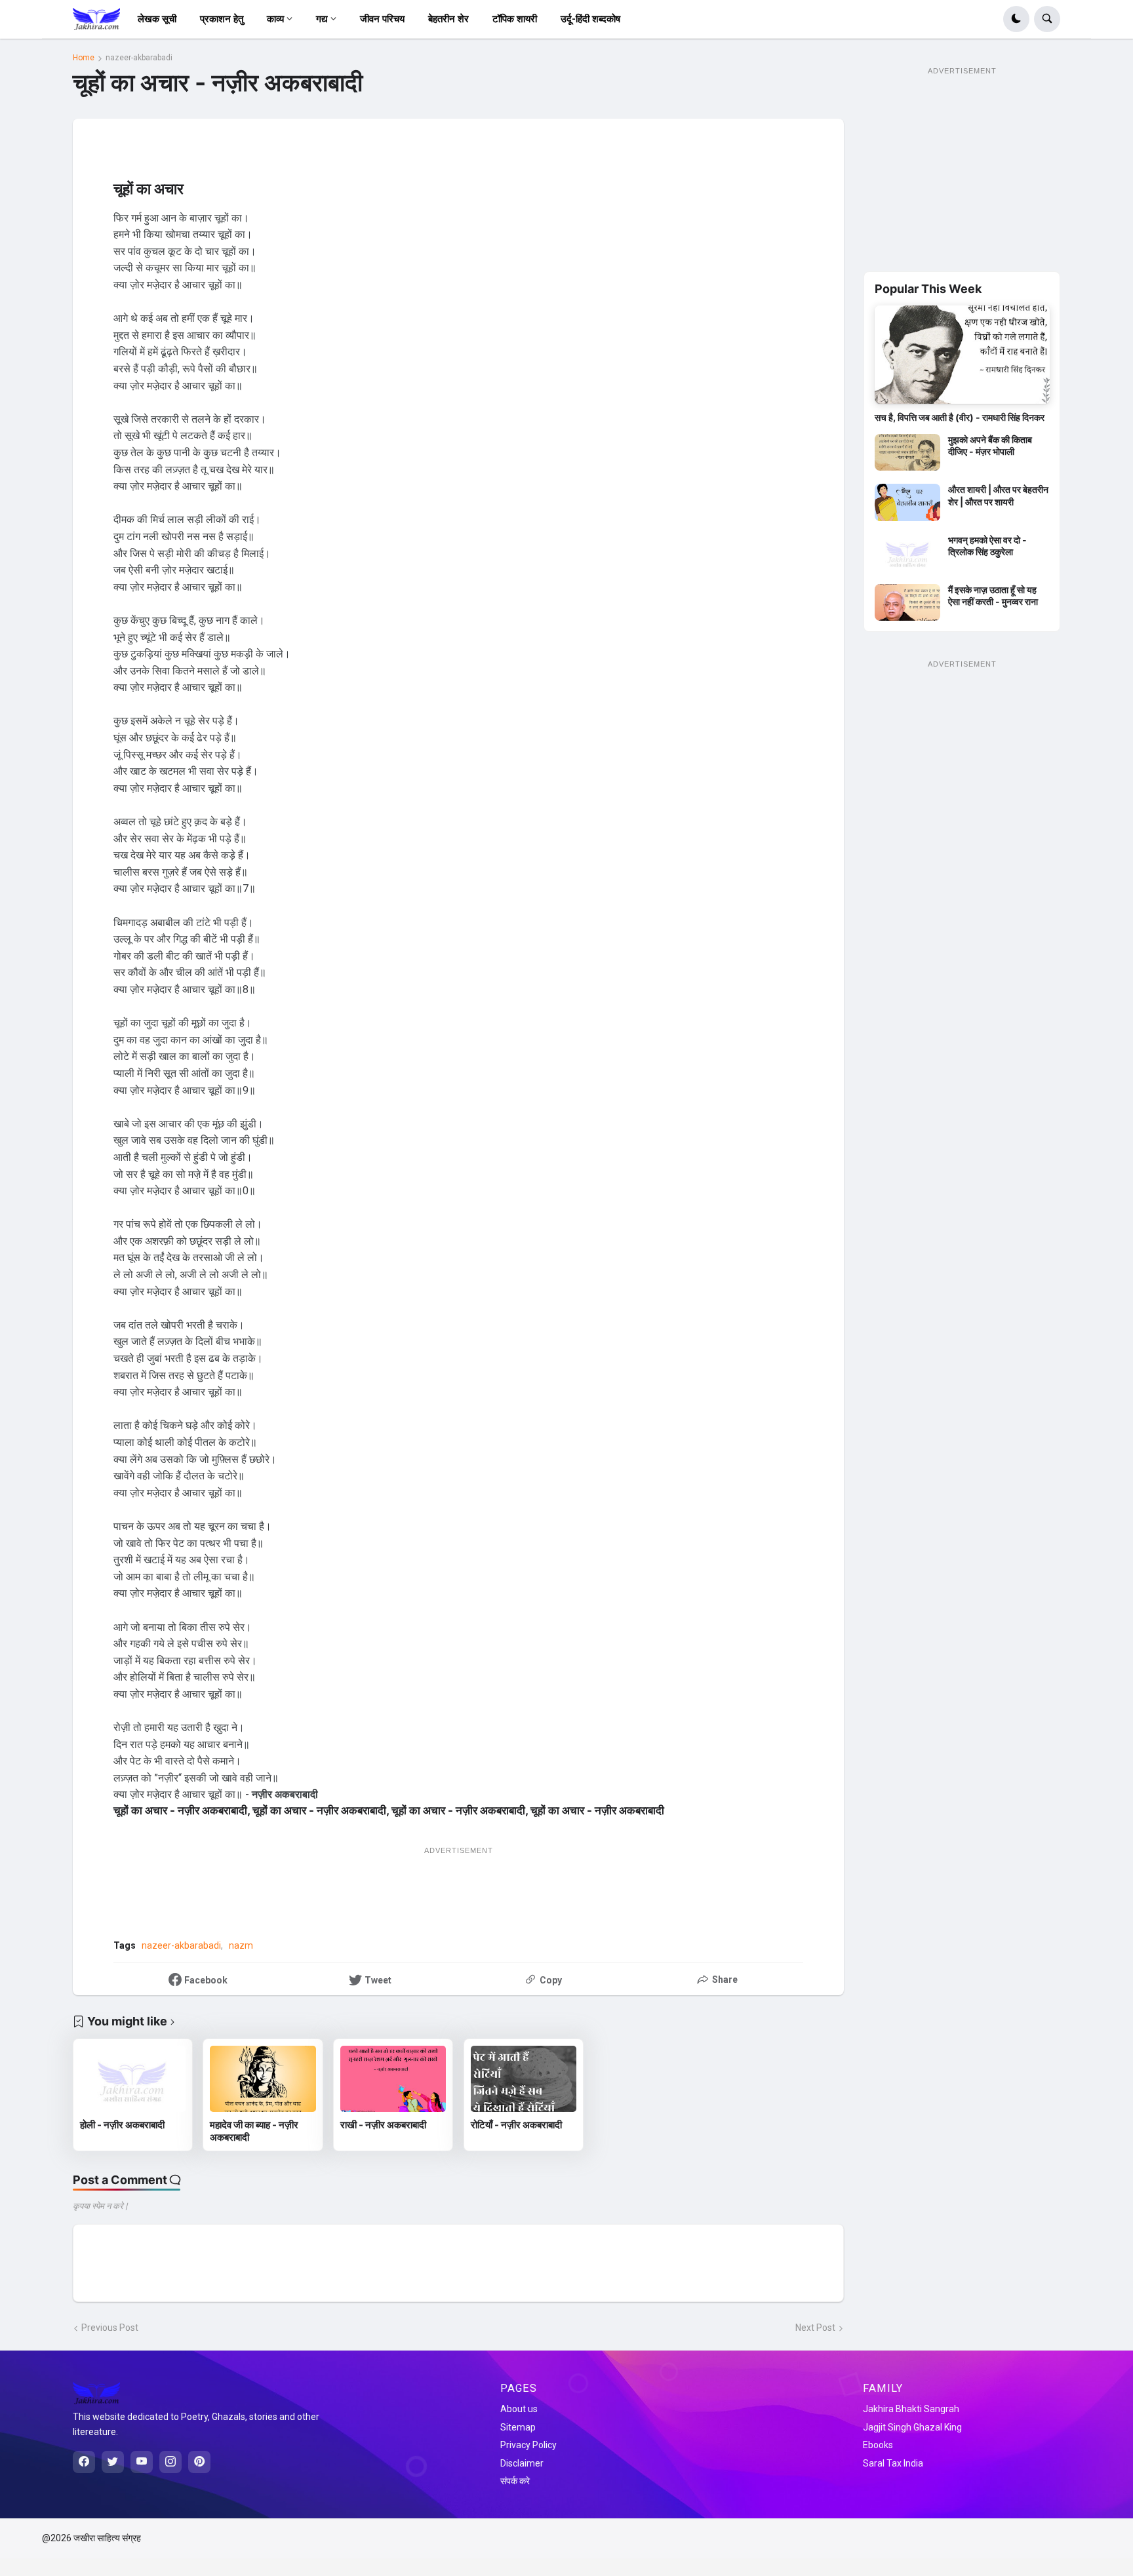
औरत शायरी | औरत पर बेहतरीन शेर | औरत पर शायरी (998, 495)
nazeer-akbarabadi (139, 58)
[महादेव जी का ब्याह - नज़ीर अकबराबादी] (263, 2079)
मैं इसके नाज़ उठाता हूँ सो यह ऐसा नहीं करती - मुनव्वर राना (993, 595)
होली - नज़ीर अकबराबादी (122, 2125)
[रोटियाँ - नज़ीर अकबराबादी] (524, 2079)
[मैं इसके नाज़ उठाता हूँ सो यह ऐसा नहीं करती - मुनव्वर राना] (907, 602)
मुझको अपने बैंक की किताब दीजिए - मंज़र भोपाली (990, 445)
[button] (1016, 19)
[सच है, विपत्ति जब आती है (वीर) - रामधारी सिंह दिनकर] (962, 355)
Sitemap (518, 2427)
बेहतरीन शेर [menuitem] (448, 19)
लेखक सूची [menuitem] (157, 19)
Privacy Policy (528, 2445)
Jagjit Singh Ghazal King (912, 2427)
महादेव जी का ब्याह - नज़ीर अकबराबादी (254, 2131)
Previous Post (110, 2328)
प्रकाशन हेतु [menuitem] (222, 19)
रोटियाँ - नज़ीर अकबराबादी (516, 2125)
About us (519, 2409)
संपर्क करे (515, 2481)
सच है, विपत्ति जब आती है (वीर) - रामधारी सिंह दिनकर (960, 417)
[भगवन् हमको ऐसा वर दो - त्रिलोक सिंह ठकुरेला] (907, 553)
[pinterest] (199, 2462)
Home (84, 58)
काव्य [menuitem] (275, 19)
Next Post (815, 2328)
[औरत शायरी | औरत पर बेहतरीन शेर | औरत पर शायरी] (907, 502)
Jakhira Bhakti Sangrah (911, 2409)
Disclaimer (522, 2463)
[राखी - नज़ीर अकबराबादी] (393, 2079)
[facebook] (84, 2462)
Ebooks (878, 2445)
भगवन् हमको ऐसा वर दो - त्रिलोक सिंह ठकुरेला (987, 546)
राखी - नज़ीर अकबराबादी (383, 2125)
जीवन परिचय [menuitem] (382, 19)
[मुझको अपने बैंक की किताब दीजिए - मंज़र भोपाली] (907, 452)
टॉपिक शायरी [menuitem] (515, 19)
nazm (241, 1945)
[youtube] (142, 2462)
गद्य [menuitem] (322, 19)
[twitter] (113, 2462)
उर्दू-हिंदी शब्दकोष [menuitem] (590, 19)
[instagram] (170, 2462)
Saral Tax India (893, 2463)
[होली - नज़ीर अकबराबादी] (133, 2079)
